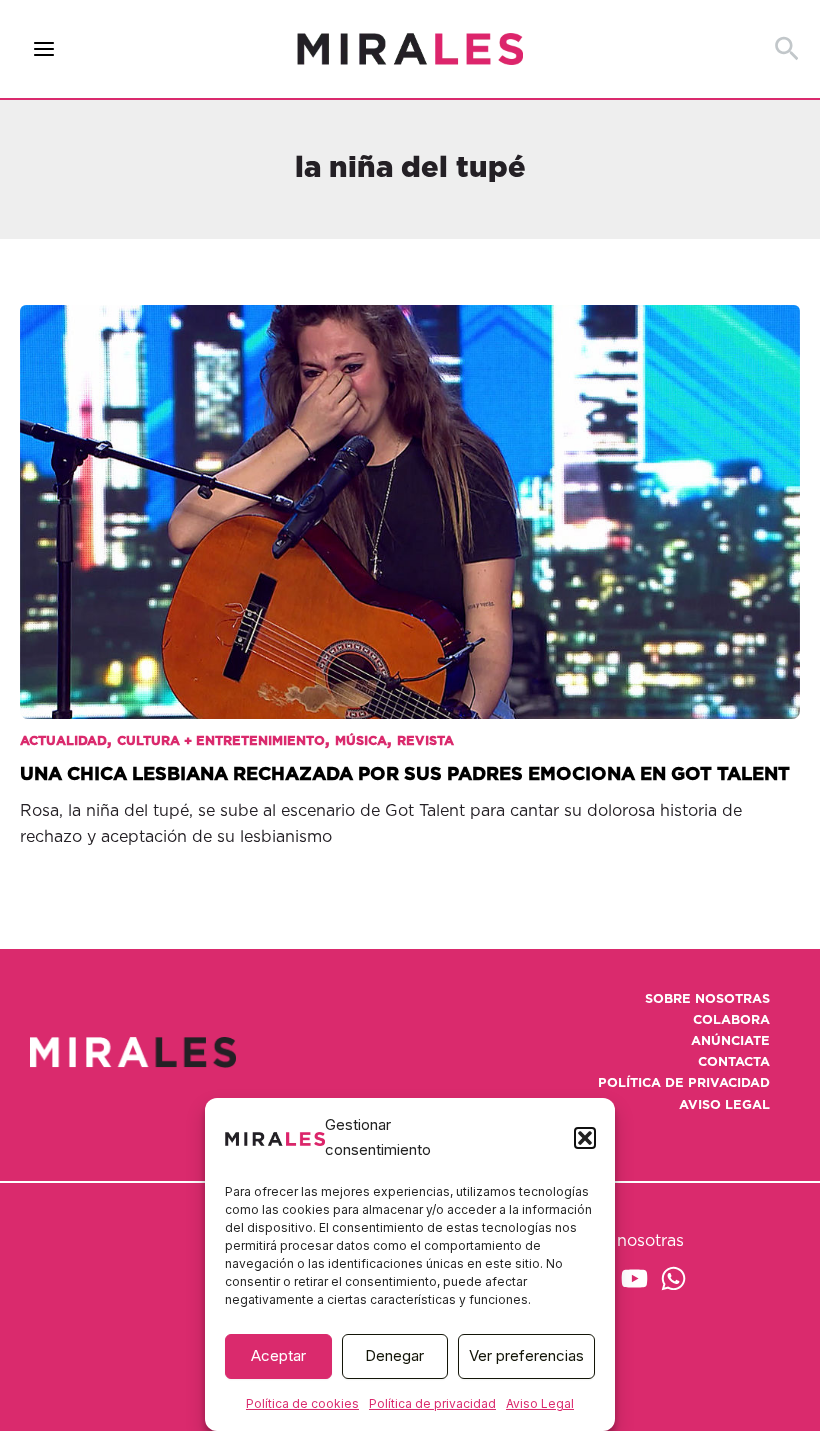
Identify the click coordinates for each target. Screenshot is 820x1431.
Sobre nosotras (707, 999)
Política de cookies (302, 1403)
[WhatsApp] (673, 1278)
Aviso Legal (540, 1403)
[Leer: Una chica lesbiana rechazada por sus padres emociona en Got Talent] (410, 498)
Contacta (734, 1062)
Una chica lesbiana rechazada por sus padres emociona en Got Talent (405, 774)
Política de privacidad (432, 1403)
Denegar (394, 1355)
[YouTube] (634, 1278)
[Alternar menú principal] (44, 49)
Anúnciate (730, 1041)
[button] (585, 1138)
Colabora (731, 1020)
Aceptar (278, 1355)
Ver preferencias (526, 1355)
